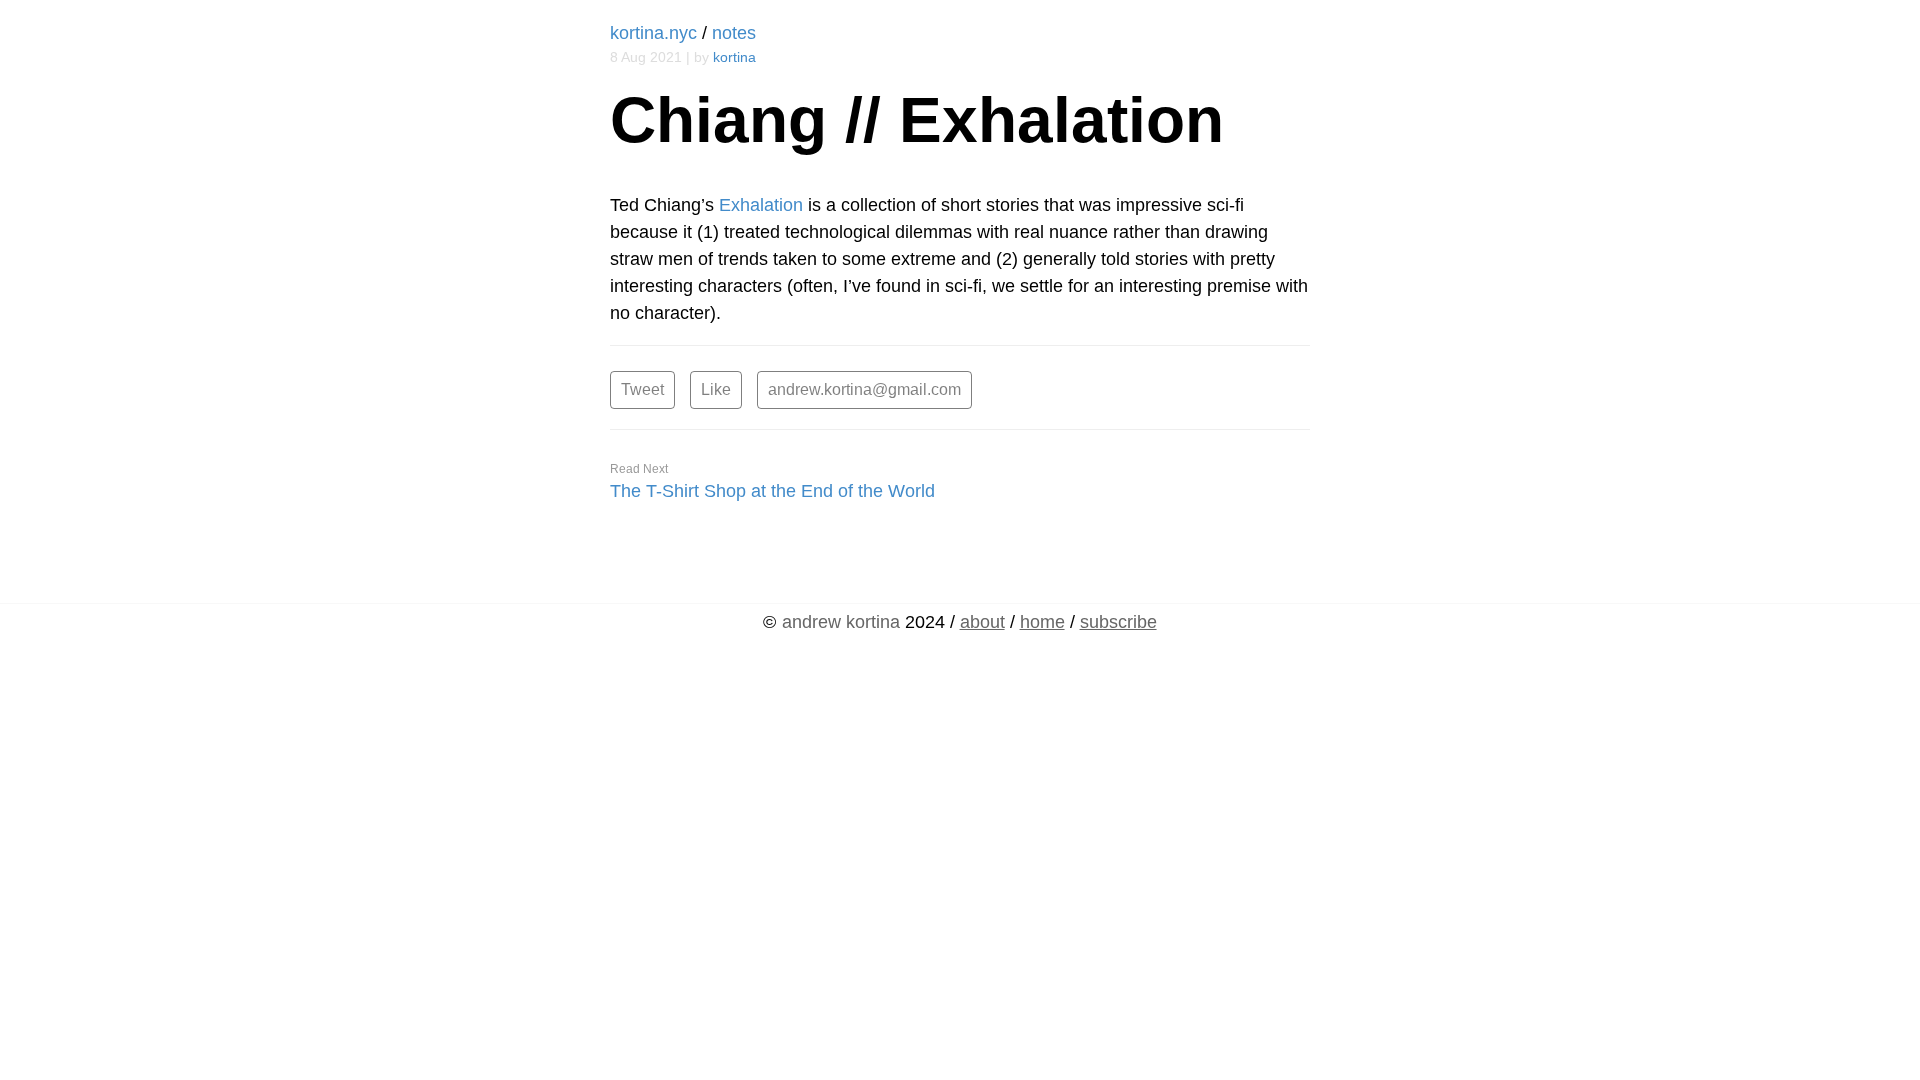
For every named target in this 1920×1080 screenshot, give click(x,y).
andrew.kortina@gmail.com (864, 389)
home (1042, 622)
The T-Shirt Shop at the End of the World (772, 491)
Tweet (642, 389)
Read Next (639, 469)
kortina (734, 57)
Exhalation (761, 205)
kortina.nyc (653, 33)
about (982, 622)
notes (734, 33)
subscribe (1118, 622)
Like (716, 389)
